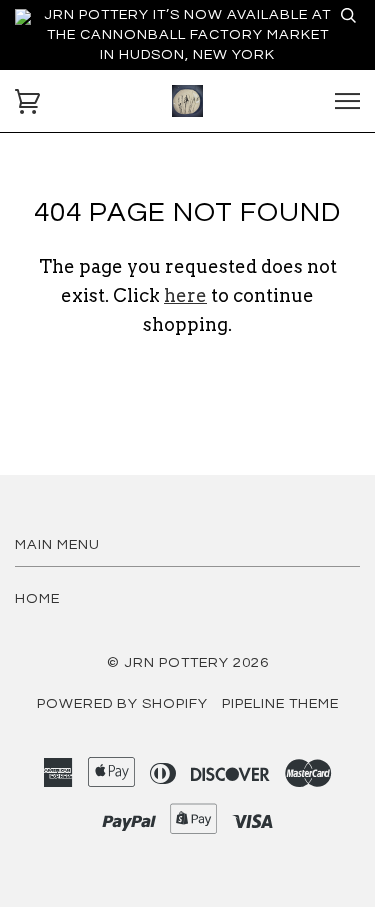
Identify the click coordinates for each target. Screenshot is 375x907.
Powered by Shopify (122, 703)
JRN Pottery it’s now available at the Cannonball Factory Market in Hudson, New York (187, 34)
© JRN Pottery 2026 (188, 662)
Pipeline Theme (280, 703)
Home (37, 598)
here (185, 295)
